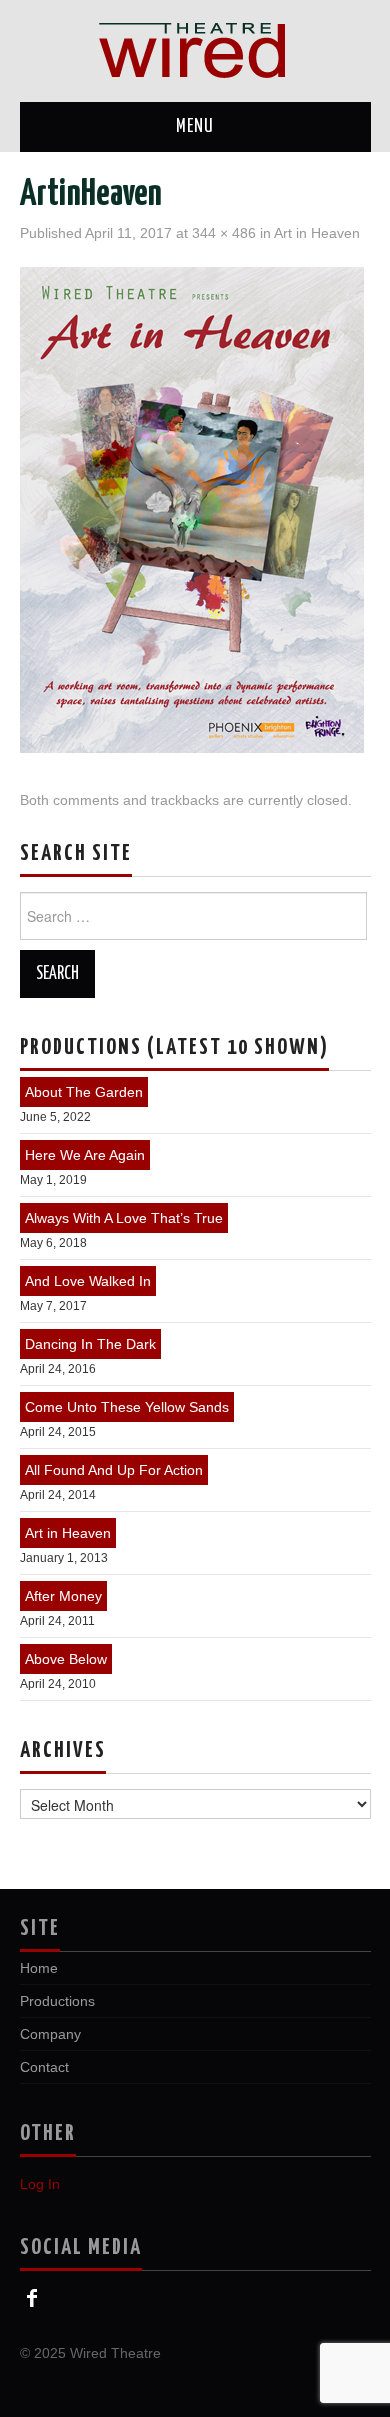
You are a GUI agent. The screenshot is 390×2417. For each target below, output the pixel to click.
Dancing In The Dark (90, 1344)
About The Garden (84, 1092)
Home (39, 1968)
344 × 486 (224, 233)
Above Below (66, 1659)
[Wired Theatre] (195, 49)
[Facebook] (32, 2298)
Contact (44, 2067)
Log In (40, 2184)
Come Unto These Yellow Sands (127, 1407)
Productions (57, 2001)
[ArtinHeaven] (192, 508)
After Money (63, 1596)
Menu (195, 127)
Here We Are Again (85, 1155)
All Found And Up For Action (114, 1470)
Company (50, 2034)
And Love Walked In (88, 1281)
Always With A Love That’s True (124, 1218)
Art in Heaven (317, 233)
